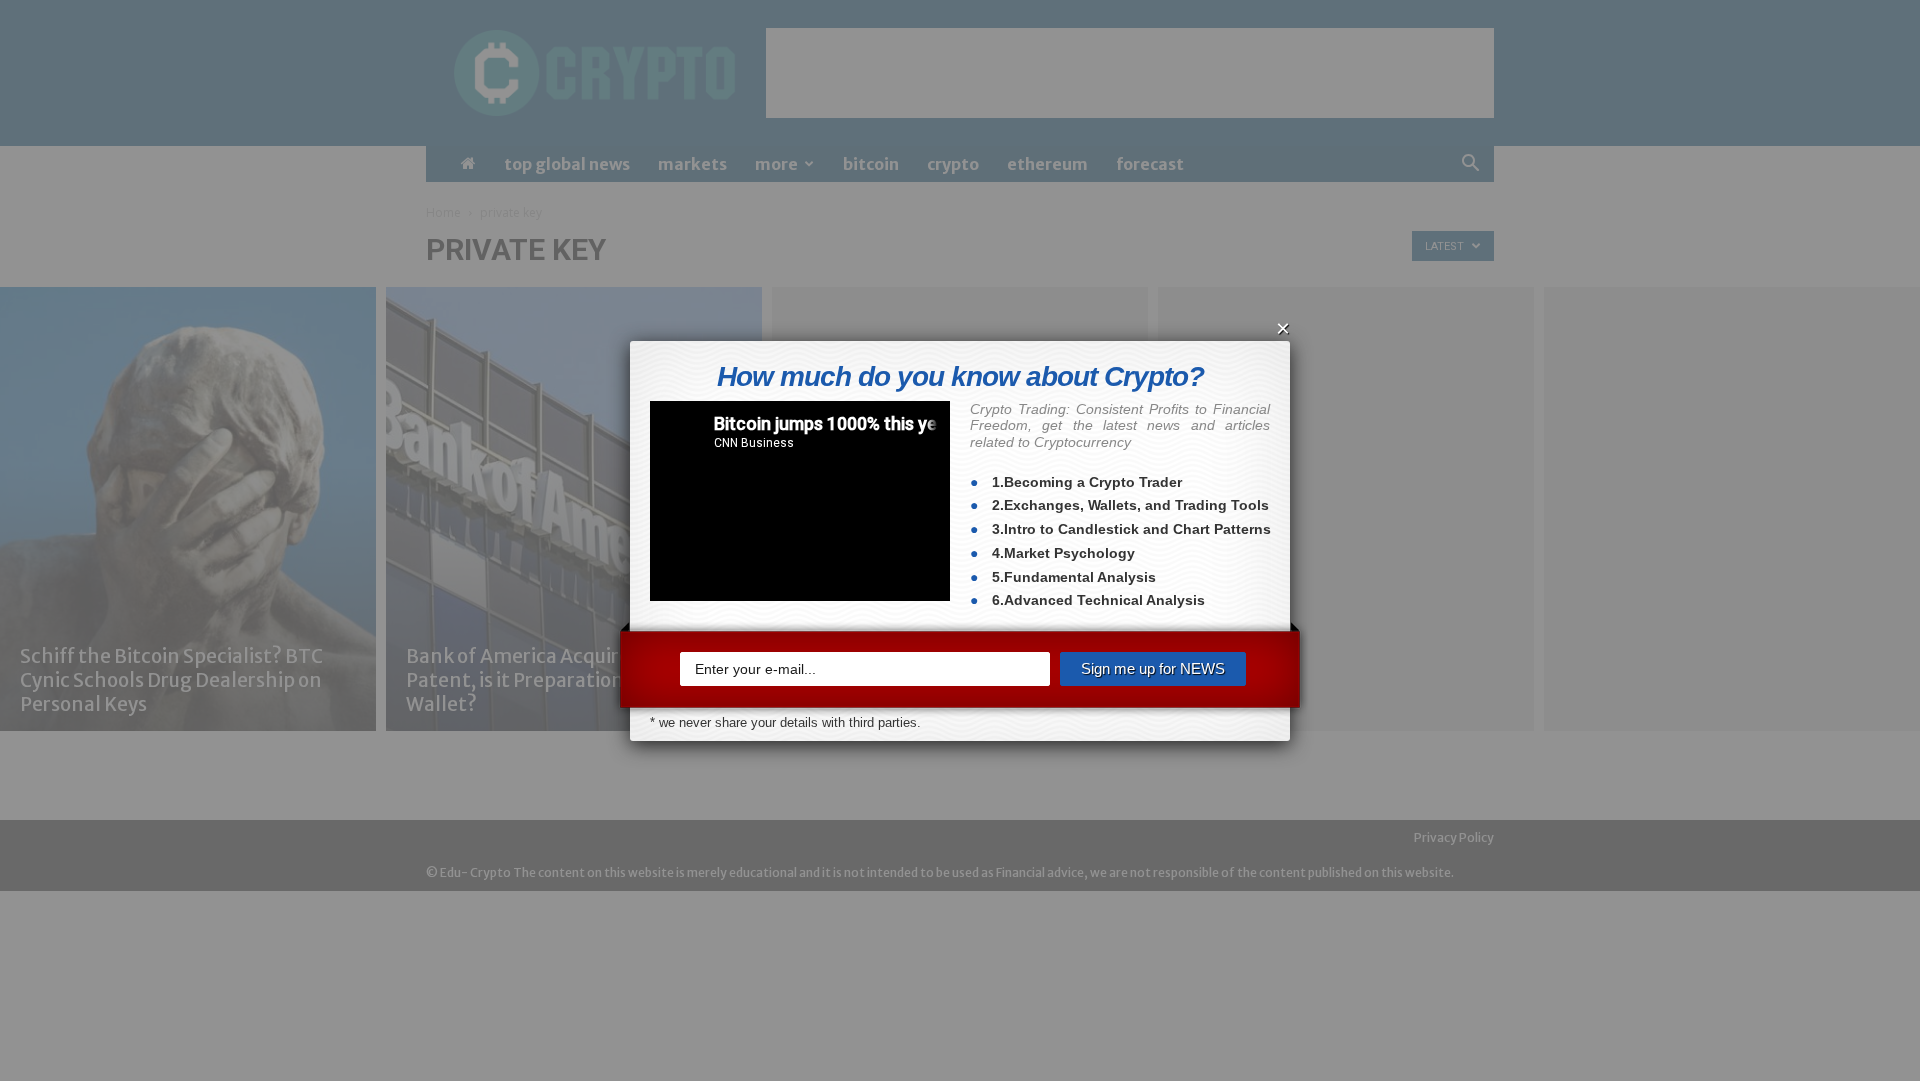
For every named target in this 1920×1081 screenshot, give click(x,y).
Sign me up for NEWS (1153, 668)
